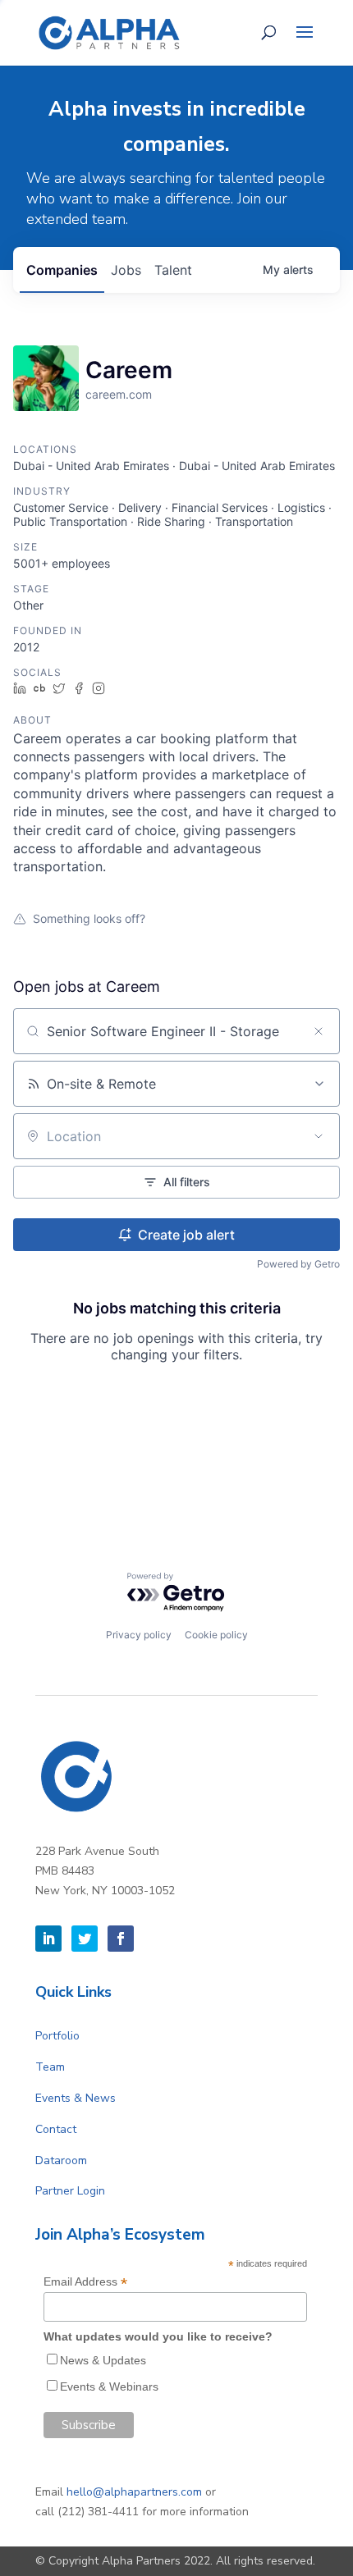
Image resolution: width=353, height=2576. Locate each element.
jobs (126, 270)
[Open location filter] (319, 1136)
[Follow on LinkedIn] (48, 1939)
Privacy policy (139, 1635)
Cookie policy (216, 1635)
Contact (56, 2129)
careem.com (119, 394)
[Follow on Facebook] (121, 1939)
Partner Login (70, 2191)
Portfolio (57, 2036)
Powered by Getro (298, 1264)
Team (50, 2067)
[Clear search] (319, 1031)
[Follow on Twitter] (85, 1939)
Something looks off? (89, 918)
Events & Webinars (109, 2386)
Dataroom (61, 2160)
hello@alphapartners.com (134, 2492)
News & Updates (103, 2360)
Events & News (76, 2098)
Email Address (85, 2282)
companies (62, 270)
